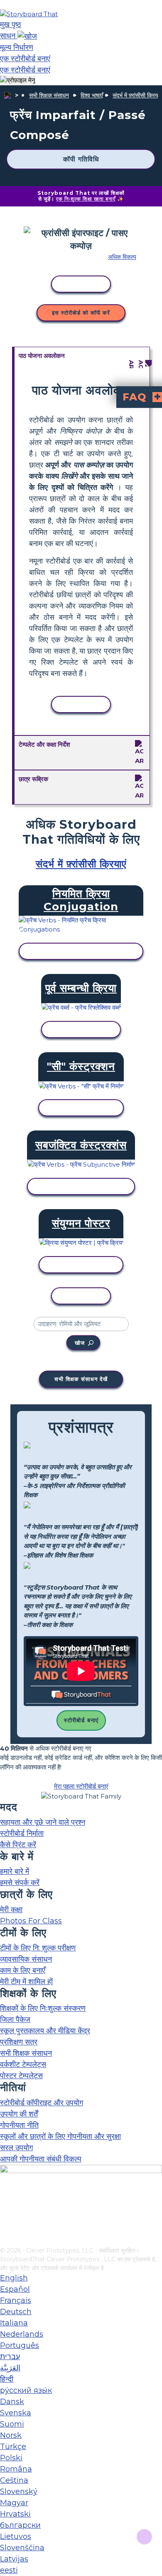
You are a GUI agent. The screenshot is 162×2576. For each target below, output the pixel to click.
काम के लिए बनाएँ (23, 1970)
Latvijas (14, 2559)
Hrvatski (15, 2514)
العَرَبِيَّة (10, 2368)
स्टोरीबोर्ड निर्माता (22, 1833)
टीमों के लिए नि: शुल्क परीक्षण (38, 1948)
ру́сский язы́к (26, 2390)
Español (15, 2289)
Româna (16, 2469)
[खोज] (27, 36)
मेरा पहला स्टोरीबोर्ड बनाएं (81, 1786)
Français (16, 2300)
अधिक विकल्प (122, 257)
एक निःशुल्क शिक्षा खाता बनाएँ (86, 199)
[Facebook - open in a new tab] (5, 2199)
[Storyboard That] (29, 14)
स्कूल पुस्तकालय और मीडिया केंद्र (45, 2031)
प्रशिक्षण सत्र (19, 2042)
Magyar (14, 2503)
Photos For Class (31, 1921)
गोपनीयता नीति (19, 2125)
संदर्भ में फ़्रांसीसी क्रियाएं (137, 95)
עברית (10, 2357)
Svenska (16, 2413)
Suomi (12, 2424)
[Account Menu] (18, 81)
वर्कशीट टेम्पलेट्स (23, 2064)
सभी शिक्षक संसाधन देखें (81, 1379)
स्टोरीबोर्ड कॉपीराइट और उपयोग (42, 2103)
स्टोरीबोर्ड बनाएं (81, 1720)
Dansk (12, 2402)
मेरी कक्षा (11, 1910)
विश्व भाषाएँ (92, 95)
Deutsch (16, 2312)
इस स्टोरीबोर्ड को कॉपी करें (81, 313)
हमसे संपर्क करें (20, 1883)
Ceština (14, 2480)
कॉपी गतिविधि (81, 159)
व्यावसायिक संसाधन (26, 1959)
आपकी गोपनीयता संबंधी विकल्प (41, 2159)
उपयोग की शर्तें (19, 2114)
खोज (80, 1343)
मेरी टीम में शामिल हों (26, 1982)
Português (20, 2345)
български (20, 2525)
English (14, 2278)
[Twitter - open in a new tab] (5, 2227)
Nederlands (22, 2334)
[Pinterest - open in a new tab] (5, 2241)
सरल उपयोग (16, 2148)
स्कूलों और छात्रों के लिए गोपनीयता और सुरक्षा (60, 2136)
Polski (11, 2458)
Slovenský (19, 2492)
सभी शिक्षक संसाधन (49, 95)
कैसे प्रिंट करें (18, 1845)
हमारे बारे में (15, 1871)
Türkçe (13, 2447)
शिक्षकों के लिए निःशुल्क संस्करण (43, 2008)
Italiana (14, 2323)
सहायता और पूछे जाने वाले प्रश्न (43, 1822)
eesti (9, 2570)
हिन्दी (7, 2379)
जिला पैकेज (15, 2020)
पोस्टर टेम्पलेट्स (21, 2076)
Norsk (11, 2435)
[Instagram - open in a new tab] (5, 2213)
